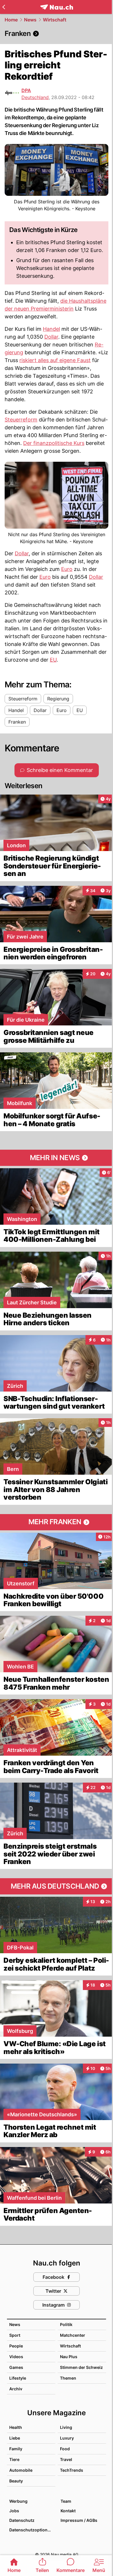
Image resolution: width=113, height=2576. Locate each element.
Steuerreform (21, 420)
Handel (51, 329)
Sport (15, 2335)
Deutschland (35, 97)
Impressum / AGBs (79, 2520)
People (16, 2346)
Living (66, 2427)
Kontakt (68, 2511)
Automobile (21, 2470)
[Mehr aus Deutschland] (57, 1886)
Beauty (16, 2481)
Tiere (14, 2459)
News (30, 20)
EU (53, 660)
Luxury (67, 2438)
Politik (66, 2324)
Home (11, 20)
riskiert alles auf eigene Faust (55, 360)
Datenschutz (22, 2520)
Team (66, 2501)
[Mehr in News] (57, 1158)
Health (16, 2427)
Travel (66, 2459)
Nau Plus (69, 2357)
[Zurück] (4, 7)
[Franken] (57, 34)
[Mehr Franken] (57, 1522)
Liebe (15, 2438)
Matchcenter (73, 2335)
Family (16, 2449)
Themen (68, 2378)
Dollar (51, 337)
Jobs (14, 2511)
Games (16, 2367)
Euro (67, 569)
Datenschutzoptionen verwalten (32, 2530)
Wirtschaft (55, 20)
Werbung (18, 2501)
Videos (16, 2357)
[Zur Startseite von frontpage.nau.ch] (57, 7)
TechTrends (72, 2470)
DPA (26, 90)
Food (65, 2449)
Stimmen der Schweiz (81, 2367)
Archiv (16, 2389)
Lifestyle (18, 2378)
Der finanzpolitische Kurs (54, 443)
